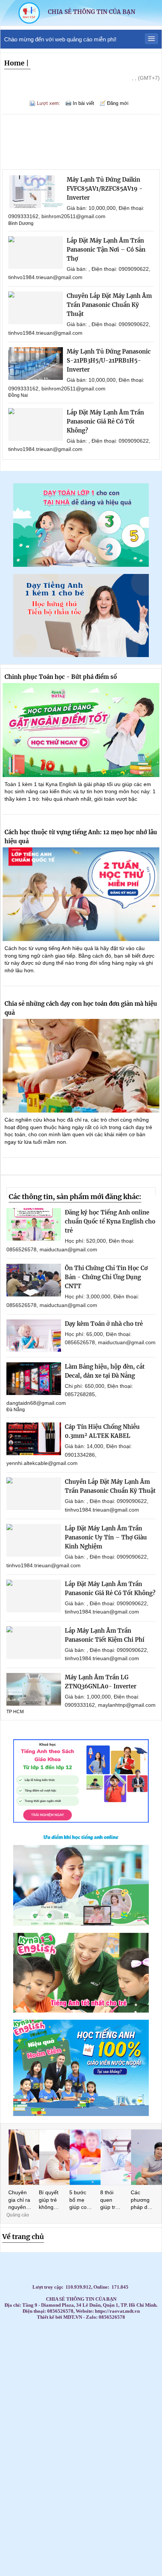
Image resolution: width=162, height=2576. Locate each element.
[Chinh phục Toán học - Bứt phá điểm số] (81, 730)
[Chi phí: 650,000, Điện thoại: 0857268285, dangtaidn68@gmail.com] (34, 1379)
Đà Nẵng (16, 1410)
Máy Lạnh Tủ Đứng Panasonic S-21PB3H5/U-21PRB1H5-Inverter (109, 361)
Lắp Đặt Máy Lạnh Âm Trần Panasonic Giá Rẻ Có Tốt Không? (105, 421)
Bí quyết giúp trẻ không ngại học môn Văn (50, 2200)
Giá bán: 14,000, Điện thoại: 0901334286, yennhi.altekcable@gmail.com (69, 1455)
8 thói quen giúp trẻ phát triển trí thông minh (112, 2200)
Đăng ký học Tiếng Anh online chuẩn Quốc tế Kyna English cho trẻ (110, 1221)
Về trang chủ (23, 2237)
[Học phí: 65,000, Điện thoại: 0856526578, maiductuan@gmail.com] (34, 1336)
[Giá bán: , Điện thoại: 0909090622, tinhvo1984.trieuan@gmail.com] (36, 253)
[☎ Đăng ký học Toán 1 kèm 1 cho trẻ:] (81, 565)
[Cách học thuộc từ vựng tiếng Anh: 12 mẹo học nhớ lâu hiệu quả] (81, 894)
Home (14, 63)
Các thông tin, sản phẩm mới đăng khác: (75, 1197)
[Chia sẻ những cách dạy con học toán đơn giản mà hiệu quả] (81, 1066)
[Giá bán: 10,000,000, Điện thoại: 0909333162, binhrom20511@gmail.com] (36, 192)
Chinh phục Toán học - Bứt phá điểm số (61, 677)
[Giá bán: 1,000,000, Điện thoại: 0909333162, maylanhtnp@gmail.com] (34, 1689)
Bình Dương (21, 223)
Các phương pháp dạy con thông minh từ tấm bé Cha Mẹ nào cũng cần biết (142, 2200)
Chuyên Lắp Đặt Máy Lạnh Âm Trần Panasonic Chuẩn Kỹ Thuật (109, 305)
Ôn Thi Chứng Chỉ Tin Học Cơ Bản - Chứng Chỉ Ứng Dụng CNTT (106, 1277)
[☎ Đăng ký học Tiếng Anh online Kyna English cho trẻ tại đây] (81, 1924)
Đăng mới (118, 103)
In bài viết (83, 103)
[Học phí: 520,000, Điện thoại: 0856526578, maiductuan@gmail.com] (34, 1224)
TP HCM (15, 1712)
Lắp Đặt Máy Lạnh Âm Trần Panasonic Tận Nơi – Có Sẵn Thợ (106, 250)
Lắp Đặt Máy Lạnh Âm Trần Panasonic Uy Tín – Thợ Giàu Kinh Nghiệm (106, 1537)
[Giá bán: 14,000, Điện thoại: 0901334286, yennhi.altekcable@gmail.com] (34, 1439)
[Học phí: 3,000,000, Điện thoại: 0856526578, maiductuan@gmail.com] (34, 1280)
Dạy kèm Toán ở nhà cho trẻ (104, 1324)
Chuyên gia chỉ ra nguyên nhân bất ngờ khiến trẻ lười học (19, 2200)
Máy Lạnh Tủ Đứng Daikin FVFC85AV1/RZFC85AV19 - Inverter (105, 189)
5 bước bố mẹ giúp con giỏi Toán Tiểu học (80, 2200)
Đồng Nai (18, 395)
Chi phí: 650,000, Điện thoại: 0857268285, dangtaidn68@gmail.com (70, 1394)
